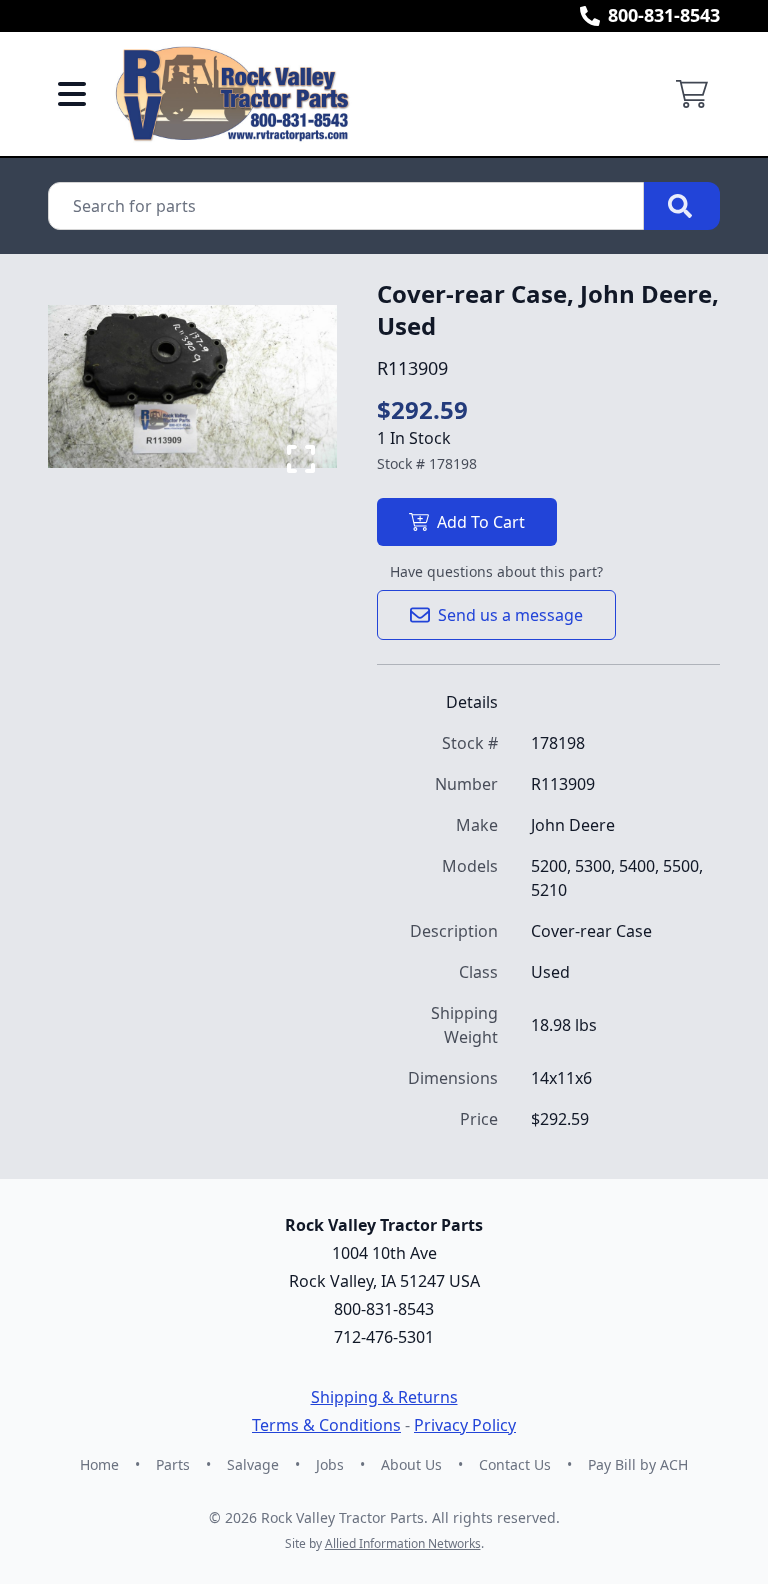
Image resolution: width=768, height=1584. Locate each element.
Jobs (330, 1464)
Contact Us (515, 1464)
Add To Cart (481, 522)
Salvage (253, 1464)
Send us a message (510, 615)
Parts (173, 1464)
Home (99, 1464)
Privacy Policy (465, 1425)
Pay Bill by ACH (638, 1464)
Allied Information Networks (403, 1543)
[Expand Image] (301, 459)
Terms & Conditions (326, 1425)
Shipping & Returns (384, 1397)
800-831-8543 (664, 15)
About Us (411, 1464)
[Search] (682, 206)
